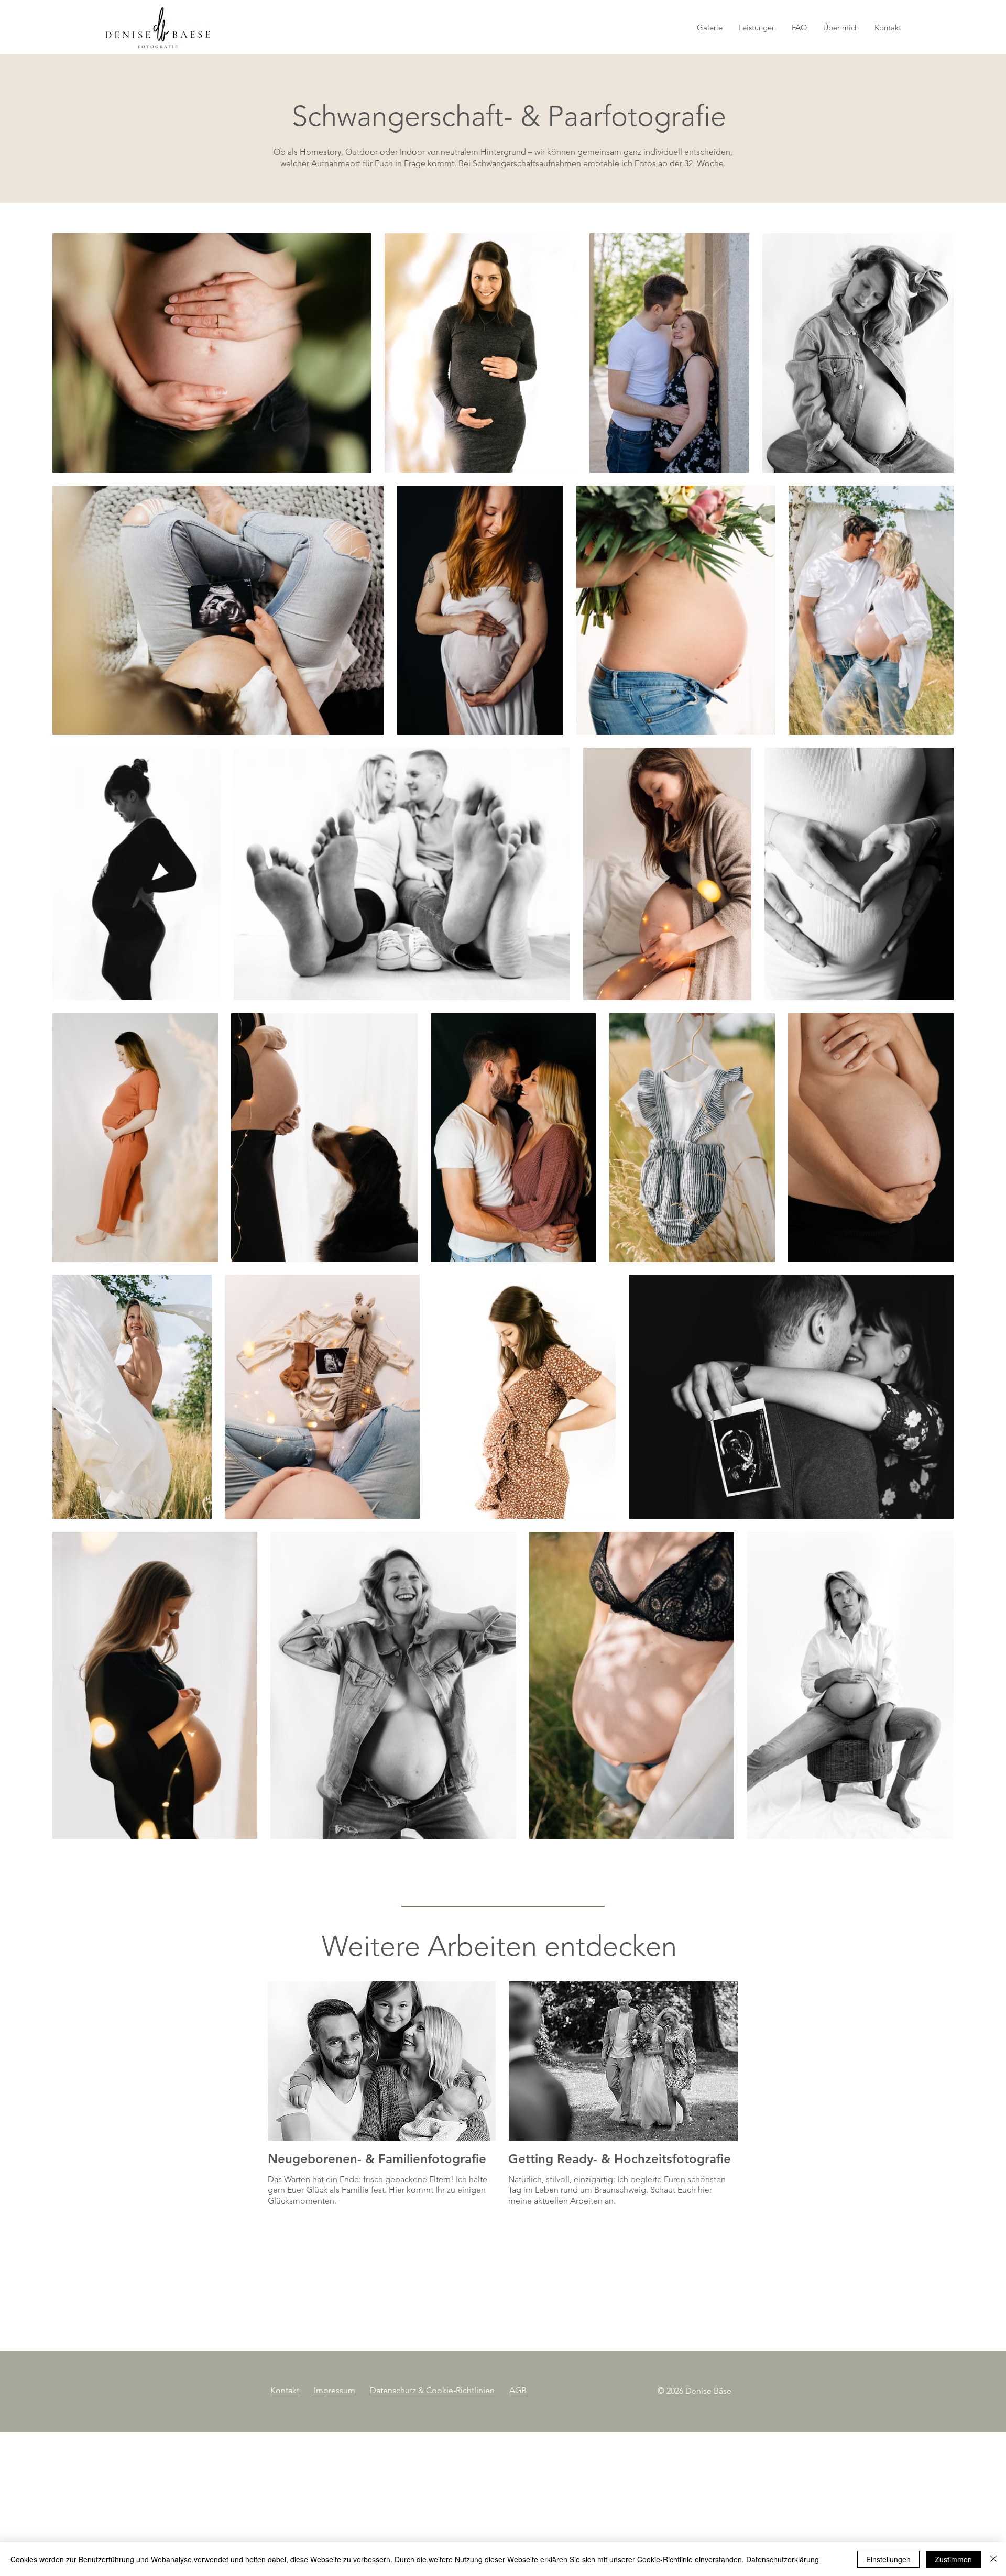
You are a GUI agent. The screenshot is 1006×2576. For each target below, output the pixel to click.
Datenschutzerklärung (783, 2559)
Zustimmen (953, 2559)
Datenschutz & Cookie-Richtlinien (432, 2390)
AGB (518, 2390)
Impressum (335, 2390)
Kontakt (285, 2390)
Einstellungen (888, 2559)
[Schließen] (993, 2559)
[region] (382, 2101)
